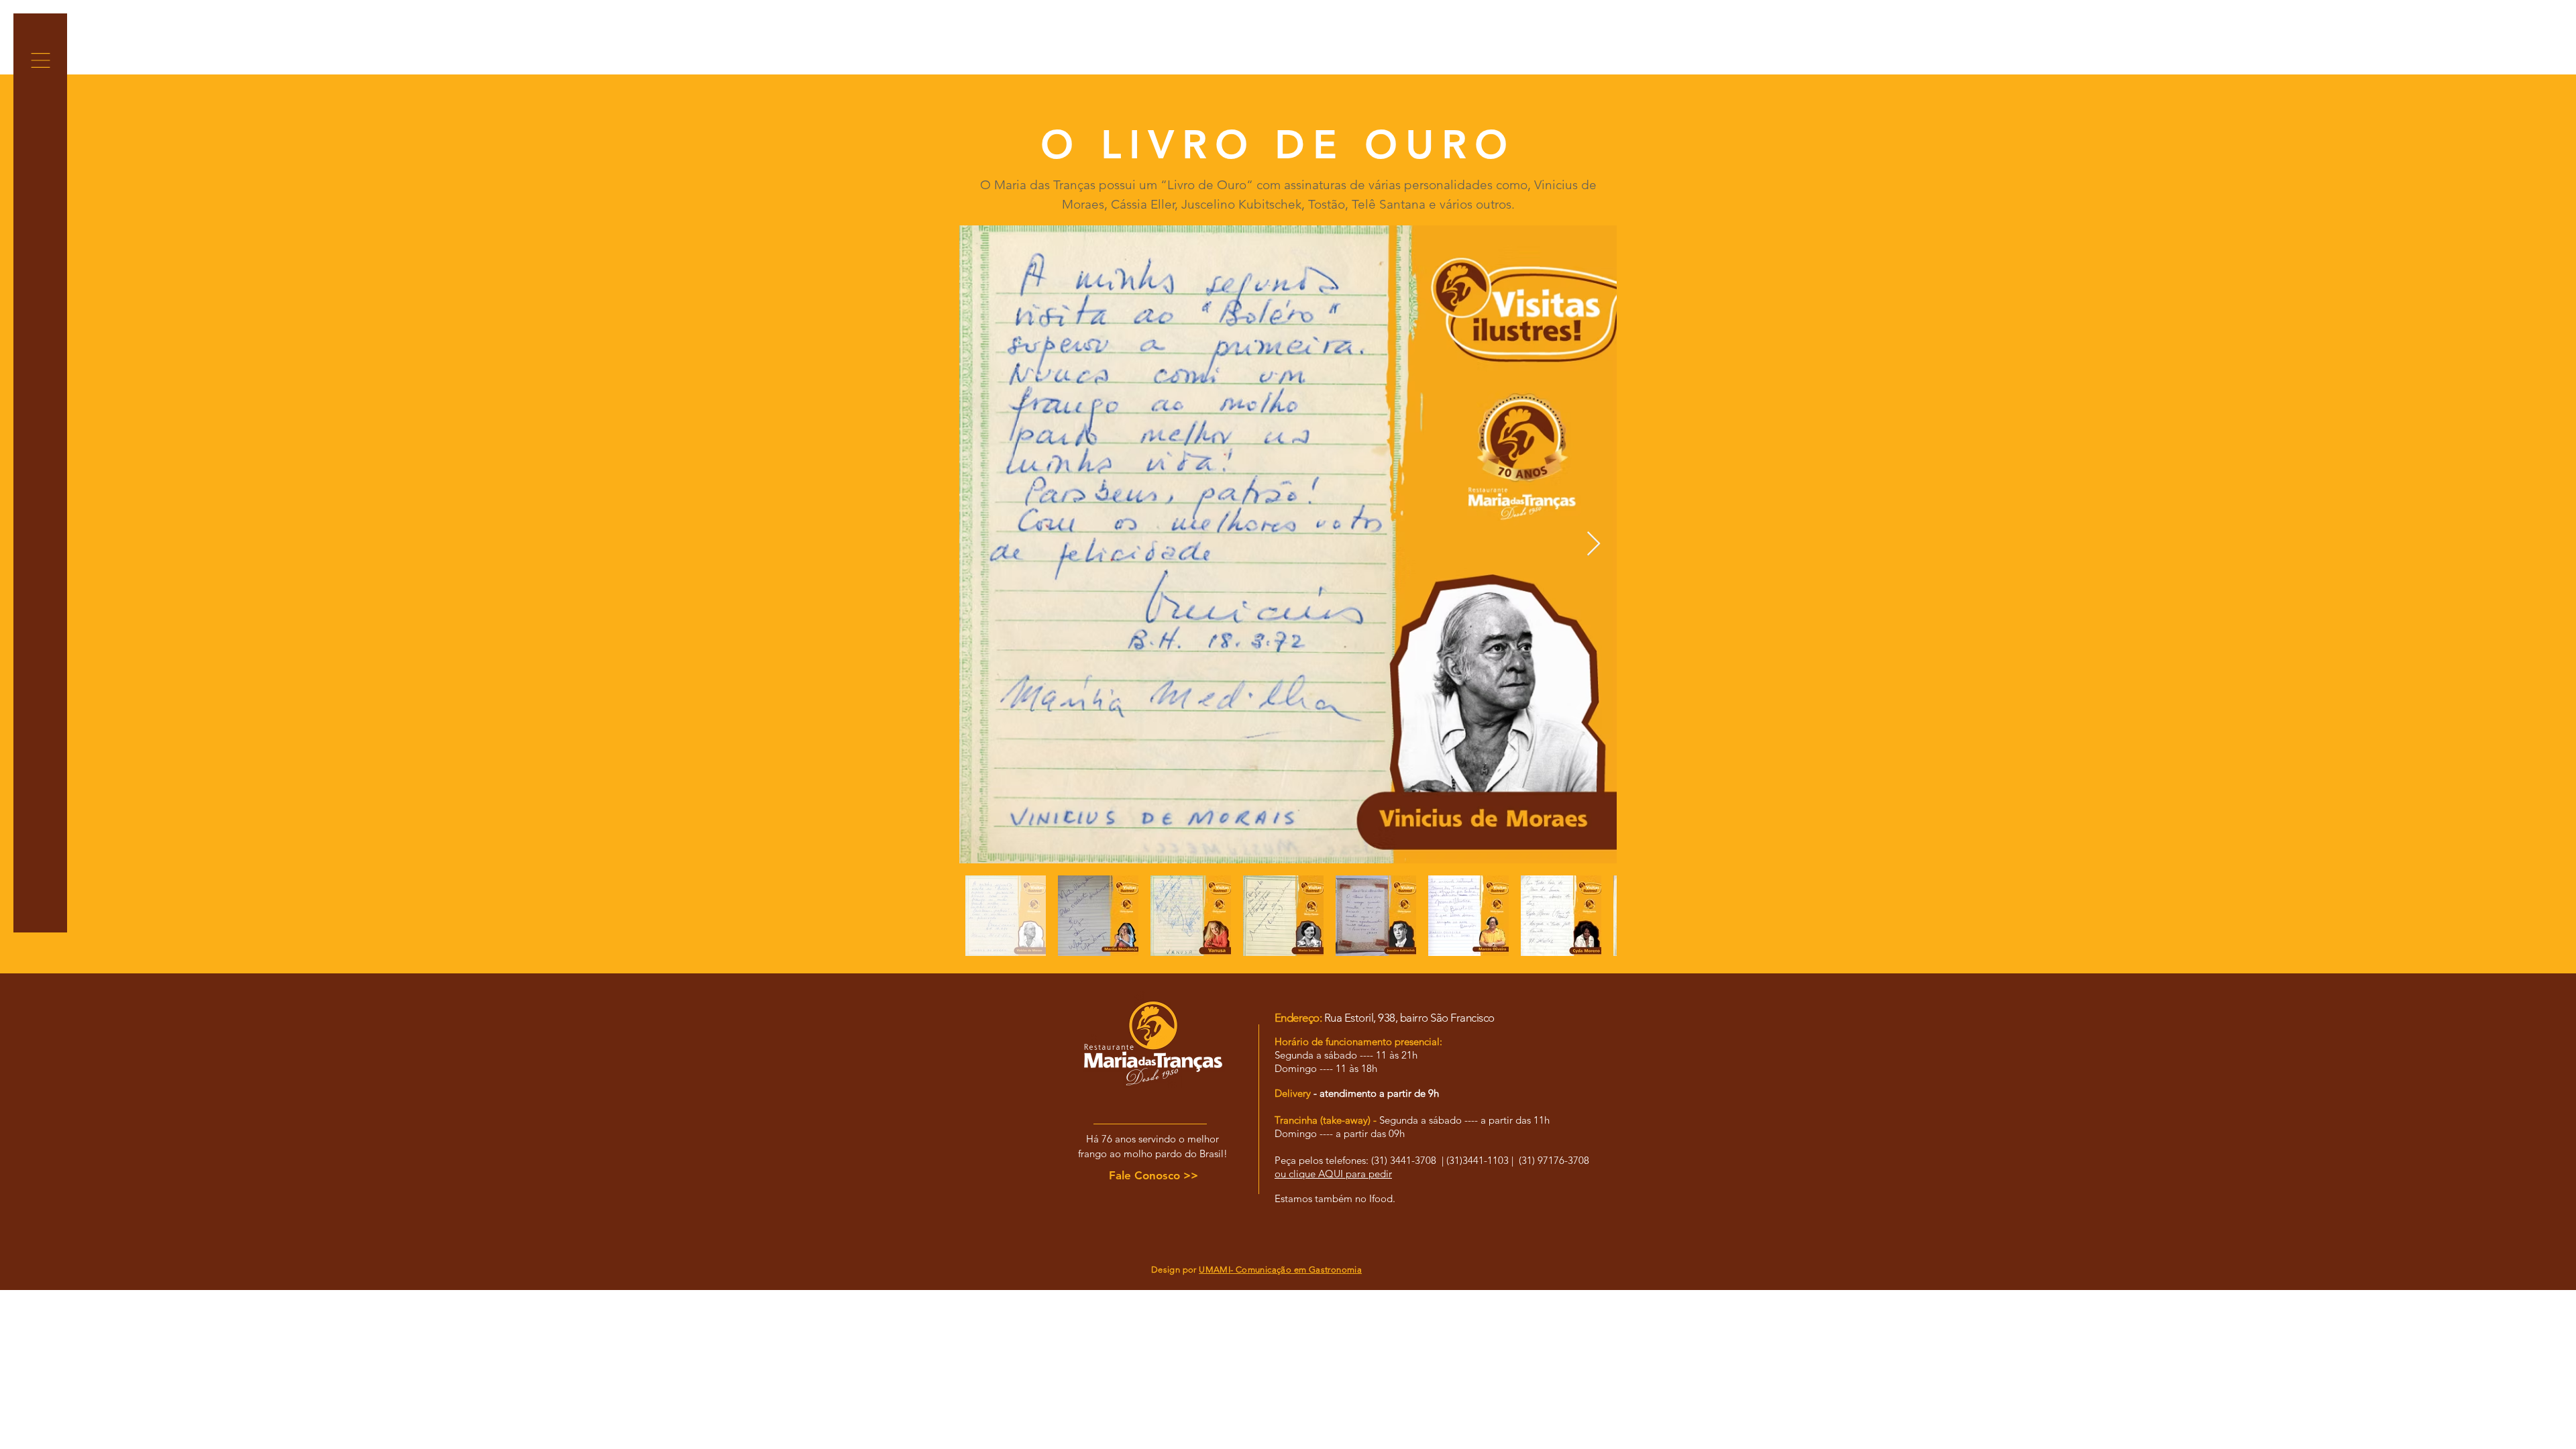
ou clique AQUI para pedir (1333, 1174)
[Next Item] (1594, 544)
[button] (41, 60)
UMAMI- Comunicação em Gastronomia (1280, 1270)
